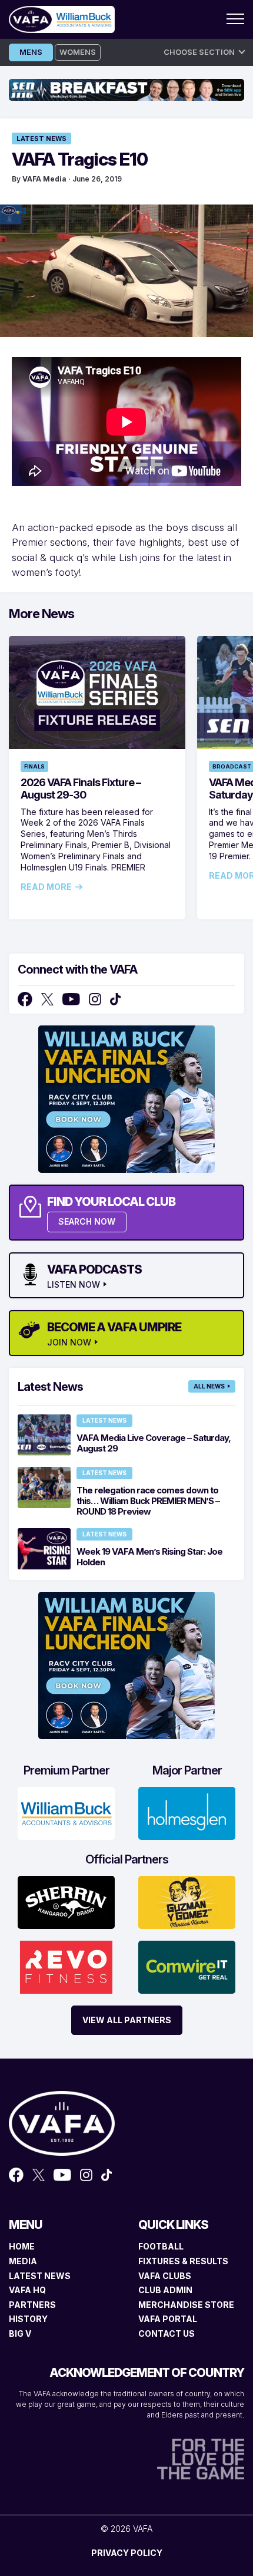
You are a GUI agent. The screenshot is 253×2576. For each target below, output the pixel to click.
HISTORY (28, 2319)
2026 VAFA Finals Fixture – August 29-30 (81, 789)
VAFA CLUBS (165, 2276)
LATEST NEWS (40, 2276)
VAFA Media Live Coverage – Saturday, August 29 (154, 1443)
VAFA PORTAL (168, 2319)
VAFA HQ (27, 2290)
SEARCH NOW (87, 1221)
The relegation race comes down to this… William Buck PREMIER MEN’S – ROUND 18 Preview (148, 1501)
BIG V (20, 2333)
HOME (22, 2246)
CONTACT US (167, 2333)
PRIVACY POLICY (127, 2553)
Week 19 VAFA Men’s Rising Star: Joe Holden (149, 1557)
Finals (34, 766)
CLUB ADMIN (165, 2290)
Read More (46, 887)
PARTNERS (32, 2305)
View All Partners (127, 2020)
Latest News (41, 138)
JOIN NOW (69, 1343)
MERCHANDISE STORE (186, 2305)
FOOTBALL (161, 2246)
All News (209, 1386)
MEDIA (23, 2261)
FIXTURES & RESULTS (183, 2261)
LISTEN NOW (74, 1285)
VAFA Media (44, 179)
